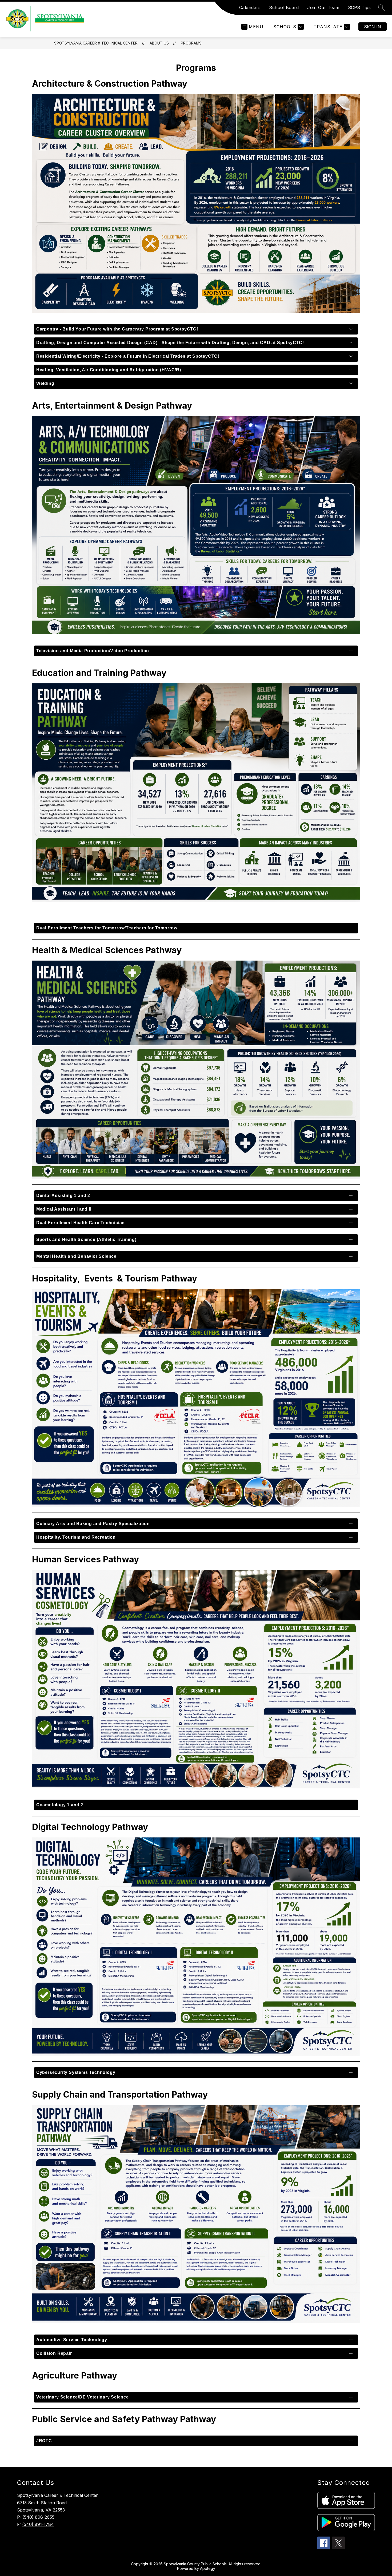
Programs (191, 43)
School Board (284, 7)
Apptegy (208, 2568)
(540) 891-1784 (38, 2524)
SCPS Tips (359, 7)
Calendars (250, 7)
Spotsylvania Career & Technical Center (96, 43)
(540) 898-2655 (38, 2517)
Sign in (373, 27)
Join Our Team (323, 7)
